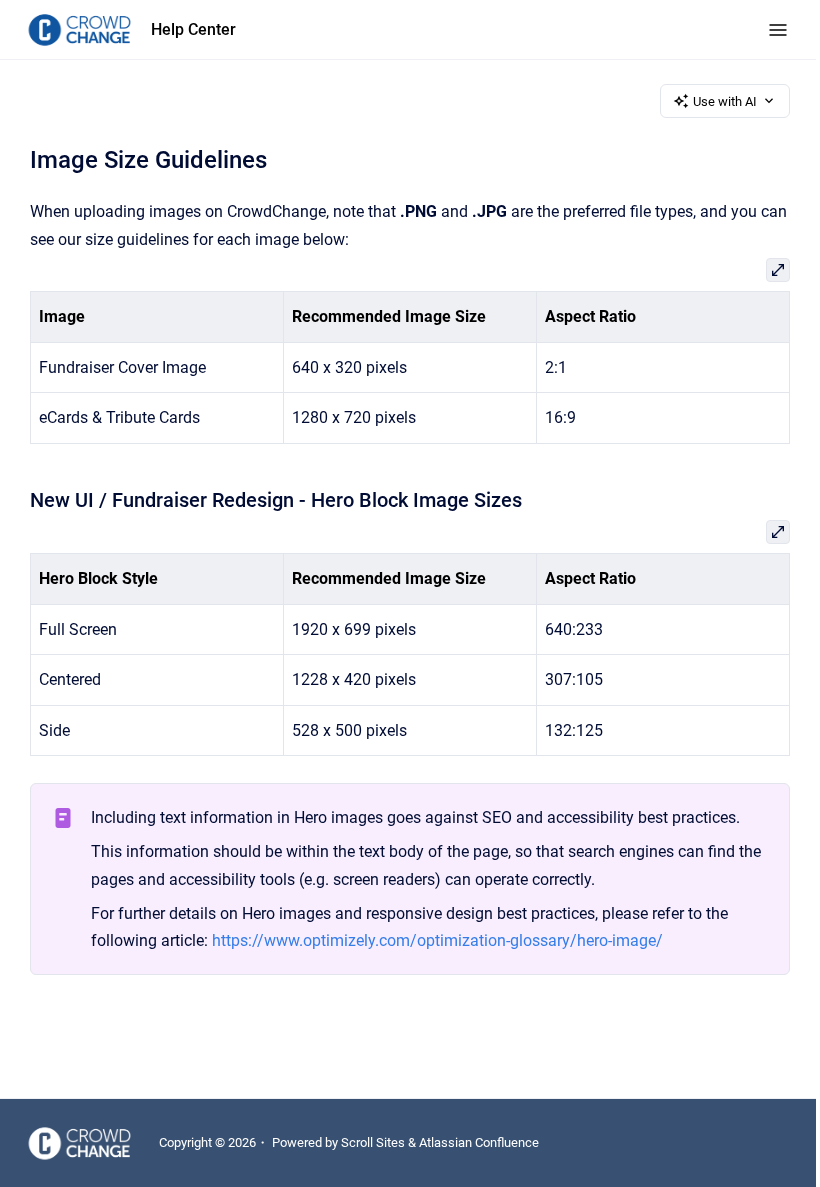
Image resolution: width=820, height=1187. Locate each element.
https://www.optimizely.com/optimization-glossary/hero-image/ (437, 940)
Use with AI (725, 101)
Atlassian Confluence (479, 1142)
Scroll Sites (373, 1142)
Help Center (193, 29)
